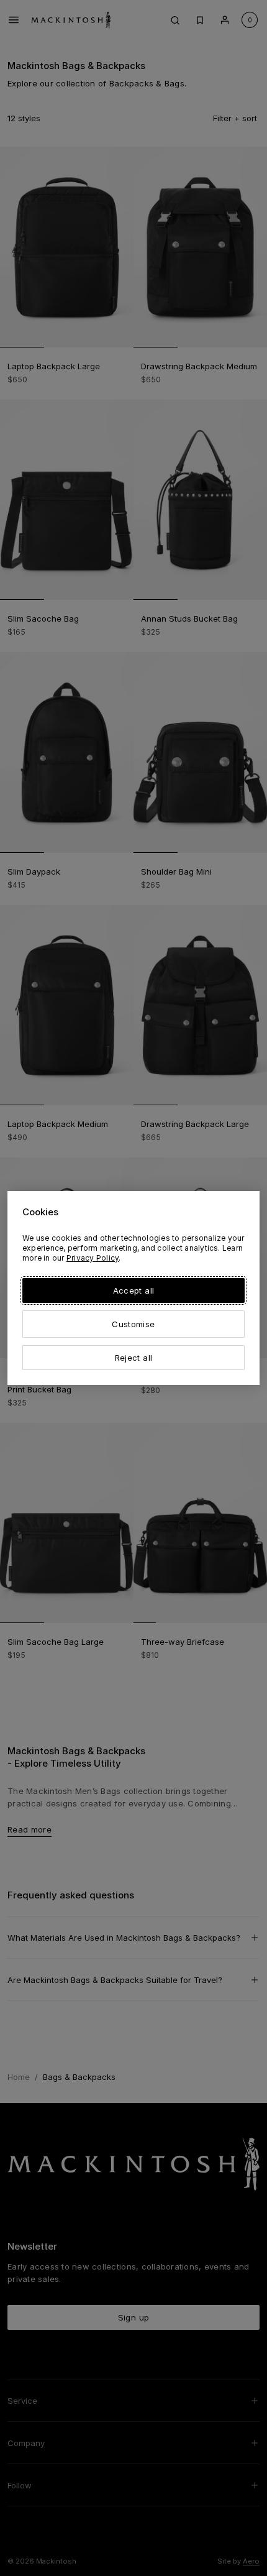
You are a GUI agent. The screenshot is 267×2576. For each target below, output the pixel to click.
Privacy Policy (93, 1258)
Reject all (133, 1358)
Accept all (133, 1290)
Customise (133, 1324)
